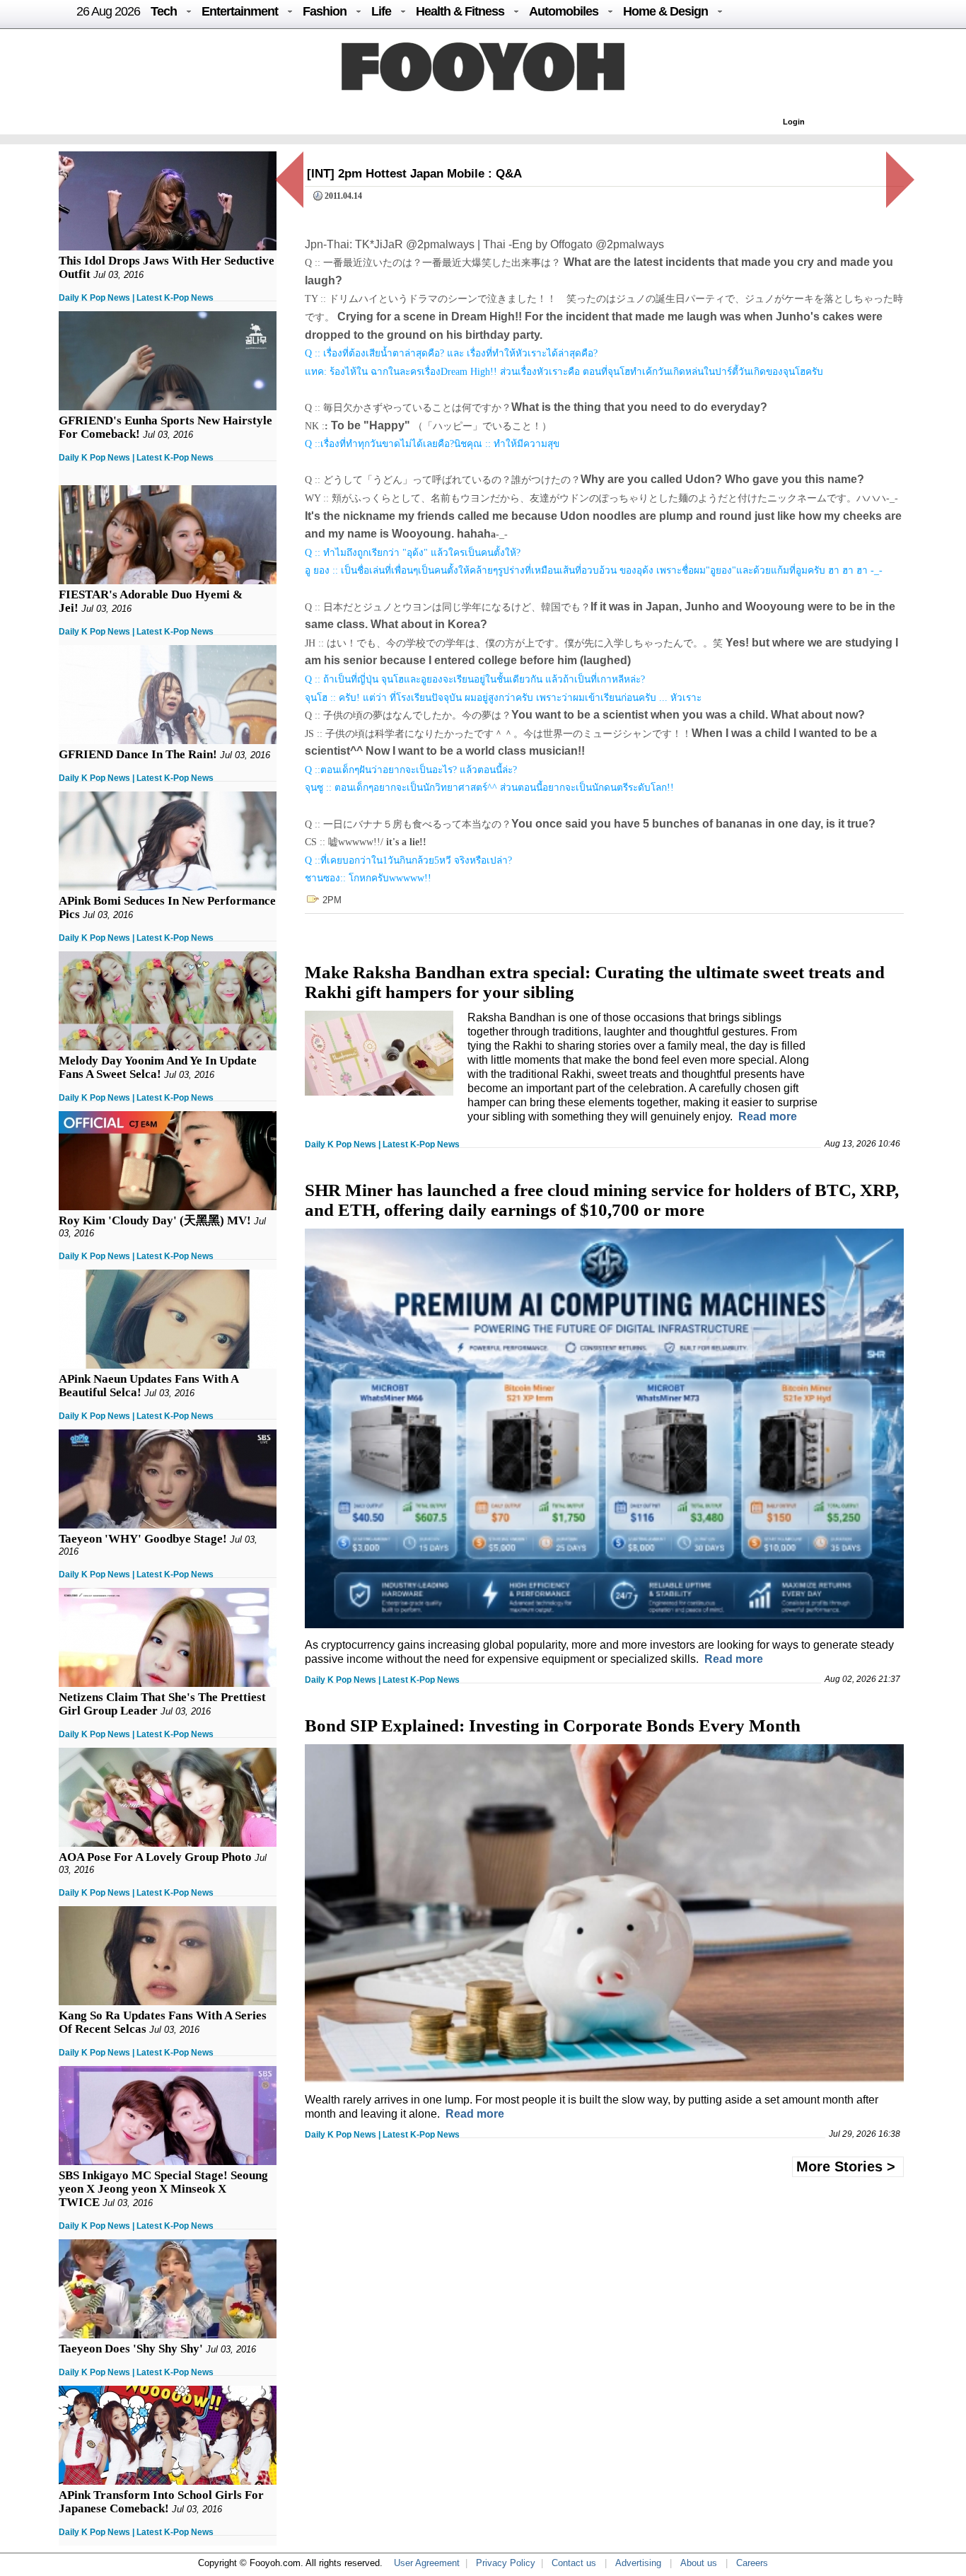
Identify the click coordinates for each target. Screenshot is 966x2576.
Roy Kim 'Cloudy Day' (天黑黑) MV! (155, 1220)
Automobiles (564, 11)
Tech (164, 11)
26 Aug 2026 (108, 11)
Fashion (325, 11)
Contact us (574, 2563)
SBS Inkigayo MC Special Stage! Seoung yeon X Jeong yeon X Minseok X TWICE (163, 2189)
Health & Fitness (460, 11)
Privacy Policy (506, 2563)
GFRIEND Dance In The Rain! (138, 754)
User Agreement (427, 2563)
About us (699, 2563)
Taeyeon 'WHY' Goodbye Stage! (143, 1539)
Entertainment (240, 11)
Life (381, 11)
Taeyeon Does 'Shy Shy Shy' (131, 2349)
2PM (332, 900)
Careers (752, 2563)
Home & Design (665, 11)
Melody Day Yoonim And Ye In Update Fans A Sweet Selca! (158, 1067)
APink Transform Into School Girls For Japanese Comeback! (161, 2502)
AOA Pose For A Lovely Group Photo (155, 1857)
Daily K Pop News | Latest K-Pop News (136, 298)
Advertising (638, 2563)
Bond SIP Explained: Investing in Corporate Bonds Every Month (553, 1725)
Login (794, 122)
